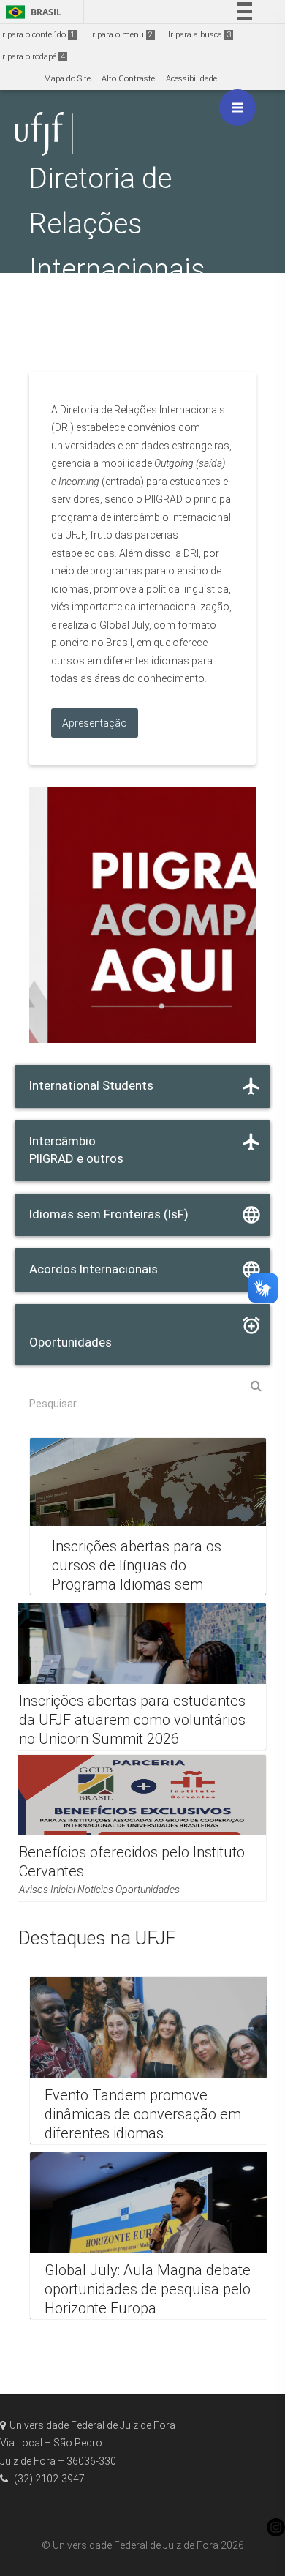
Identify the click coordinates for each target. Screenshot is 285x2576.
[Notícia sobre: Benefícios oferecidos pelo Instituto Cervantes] (135, 1828)
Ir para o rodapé (33, 57)
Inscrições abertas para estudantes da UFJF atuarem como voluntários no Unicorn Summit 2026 (132, 1720)
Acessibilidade (191, 79)
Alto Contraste (128, 79)
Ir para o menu (121, 35)
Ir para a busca (199, 35)
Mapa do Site (67, 79)
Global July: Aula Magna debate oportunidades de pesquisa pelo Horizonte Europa (148, 2290)
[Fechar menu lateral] (237, 108)
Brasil (31, 12)
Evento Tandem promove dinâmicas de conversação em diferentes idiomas (143, 2113)
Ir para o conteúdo (37, 35)
